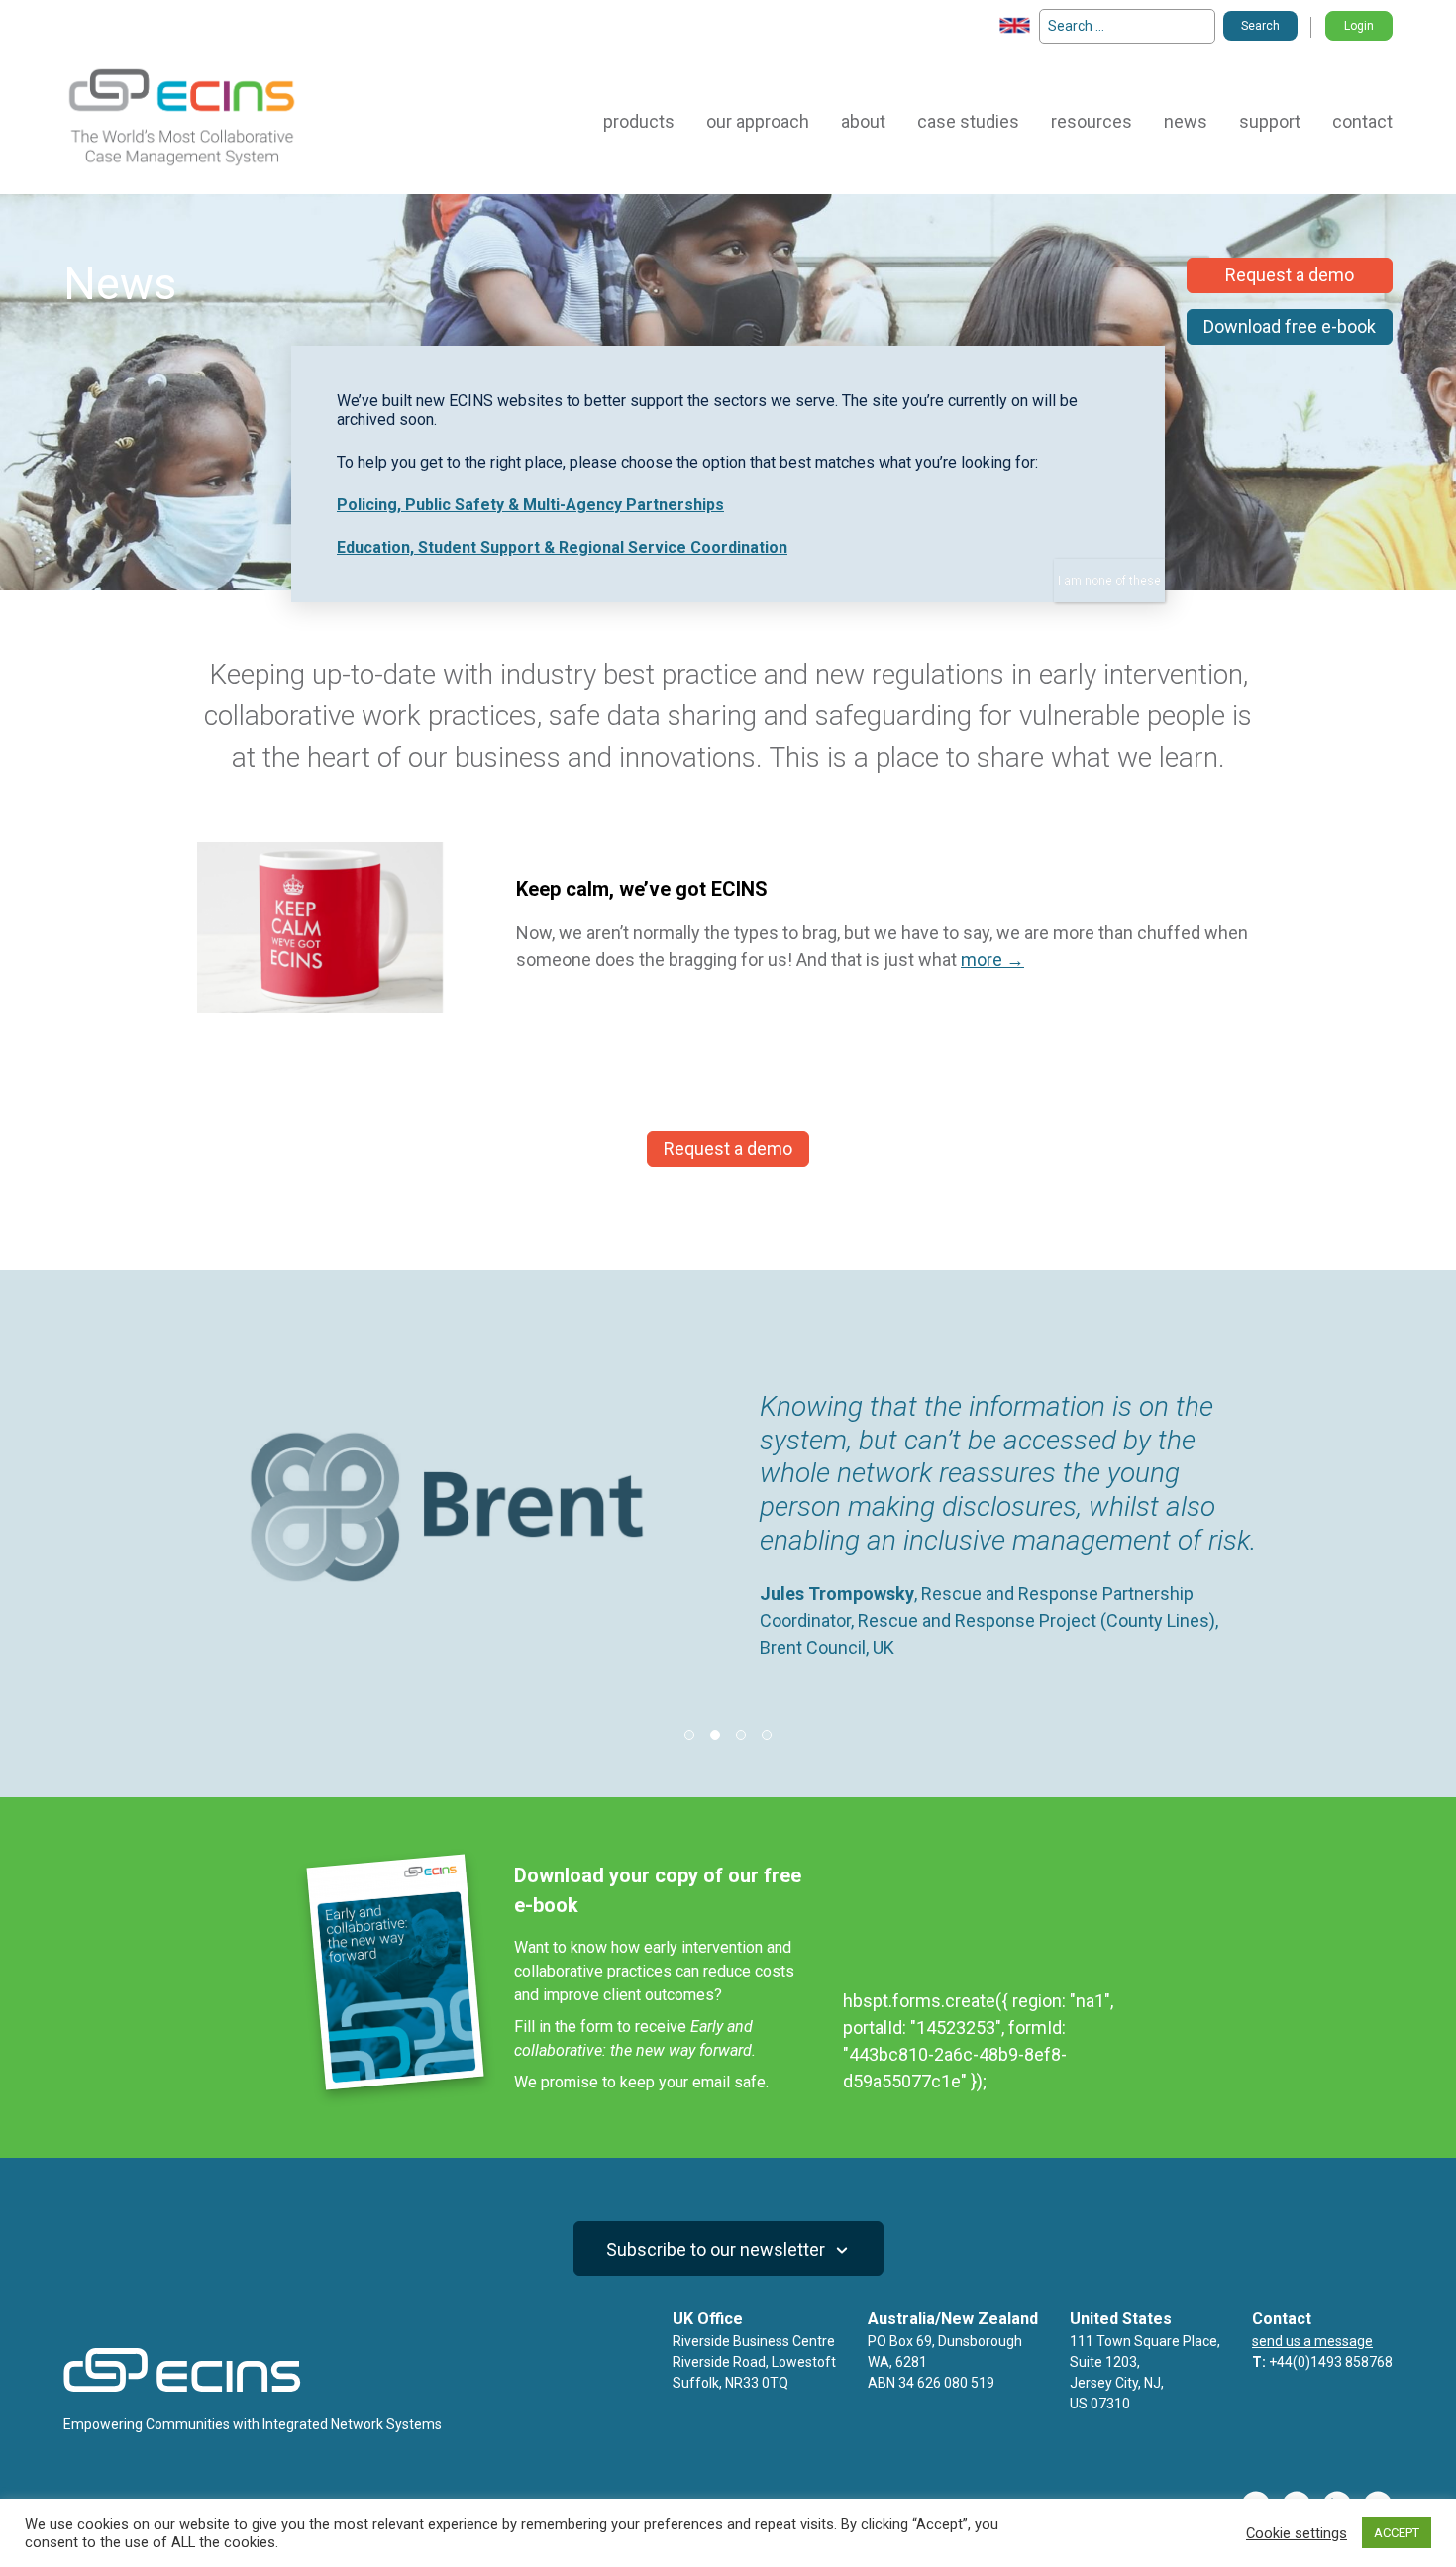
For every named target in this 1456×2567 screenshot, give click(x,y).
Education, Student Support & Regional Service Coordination (562, 547)
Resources (1092, 121)
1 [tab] (689, 1735)
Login (1359, 26)
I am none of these (1109, 581)
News (1186, 121)
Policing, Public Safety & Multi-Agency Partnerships (530, 505)
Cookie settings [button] (1297, 2533)
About (863, 121)
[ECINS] (182, 165)
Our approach (758, 121)
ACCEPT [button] (1397, 2533)
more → (992, 960)
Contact (1362, 121)
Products (639, 121)
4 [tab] (767, 1735)
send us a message (1312, 2341)
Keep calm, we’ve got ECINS (642, 889)
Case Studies (968, 121)
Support (1270, 121)
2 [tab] (715, 1735)
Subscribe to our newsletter (718, 2249)
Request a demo (1290, 275)
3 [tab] (741, 1735)
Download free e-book (1290, 326)
